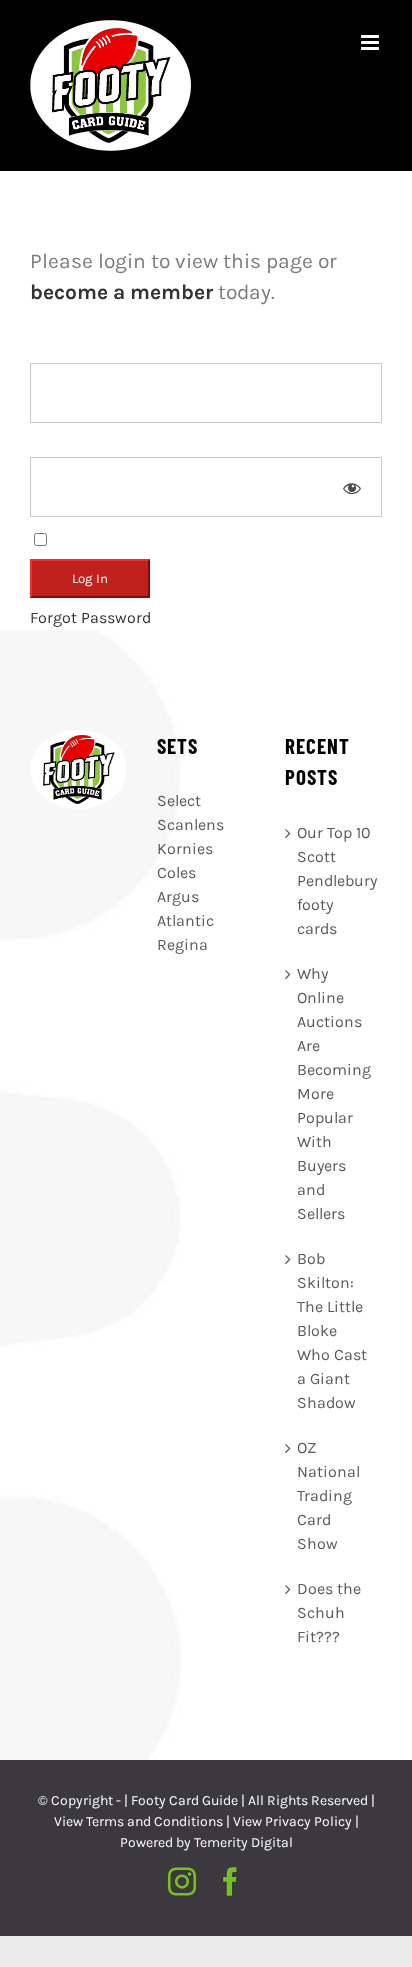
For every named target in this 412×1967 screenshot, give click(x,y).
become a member (121, 292)
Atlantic (185, 920)
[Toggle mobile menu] (371, 42)
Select (179, 800)
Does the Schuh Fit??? (329, 1612)
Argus (178, 896)
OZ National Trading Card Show (328, 1495)
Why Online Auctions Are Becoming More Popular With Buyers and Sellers (334, 1093)
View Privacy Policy (292, 1821)
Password (65, 444)
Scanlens (190, 824)
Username (67, 350)
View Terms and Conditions (138, 1821)
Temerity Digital (243, 1842)
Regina (182, 944)
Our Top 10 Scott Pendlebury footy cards (334, 880)
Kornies (185, 848)
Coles (176, 872)
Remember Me (104, 538)
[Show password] (352, 487)
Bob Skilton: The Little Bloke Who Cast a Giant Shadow (332, 1330)
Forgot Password (90, 617)
